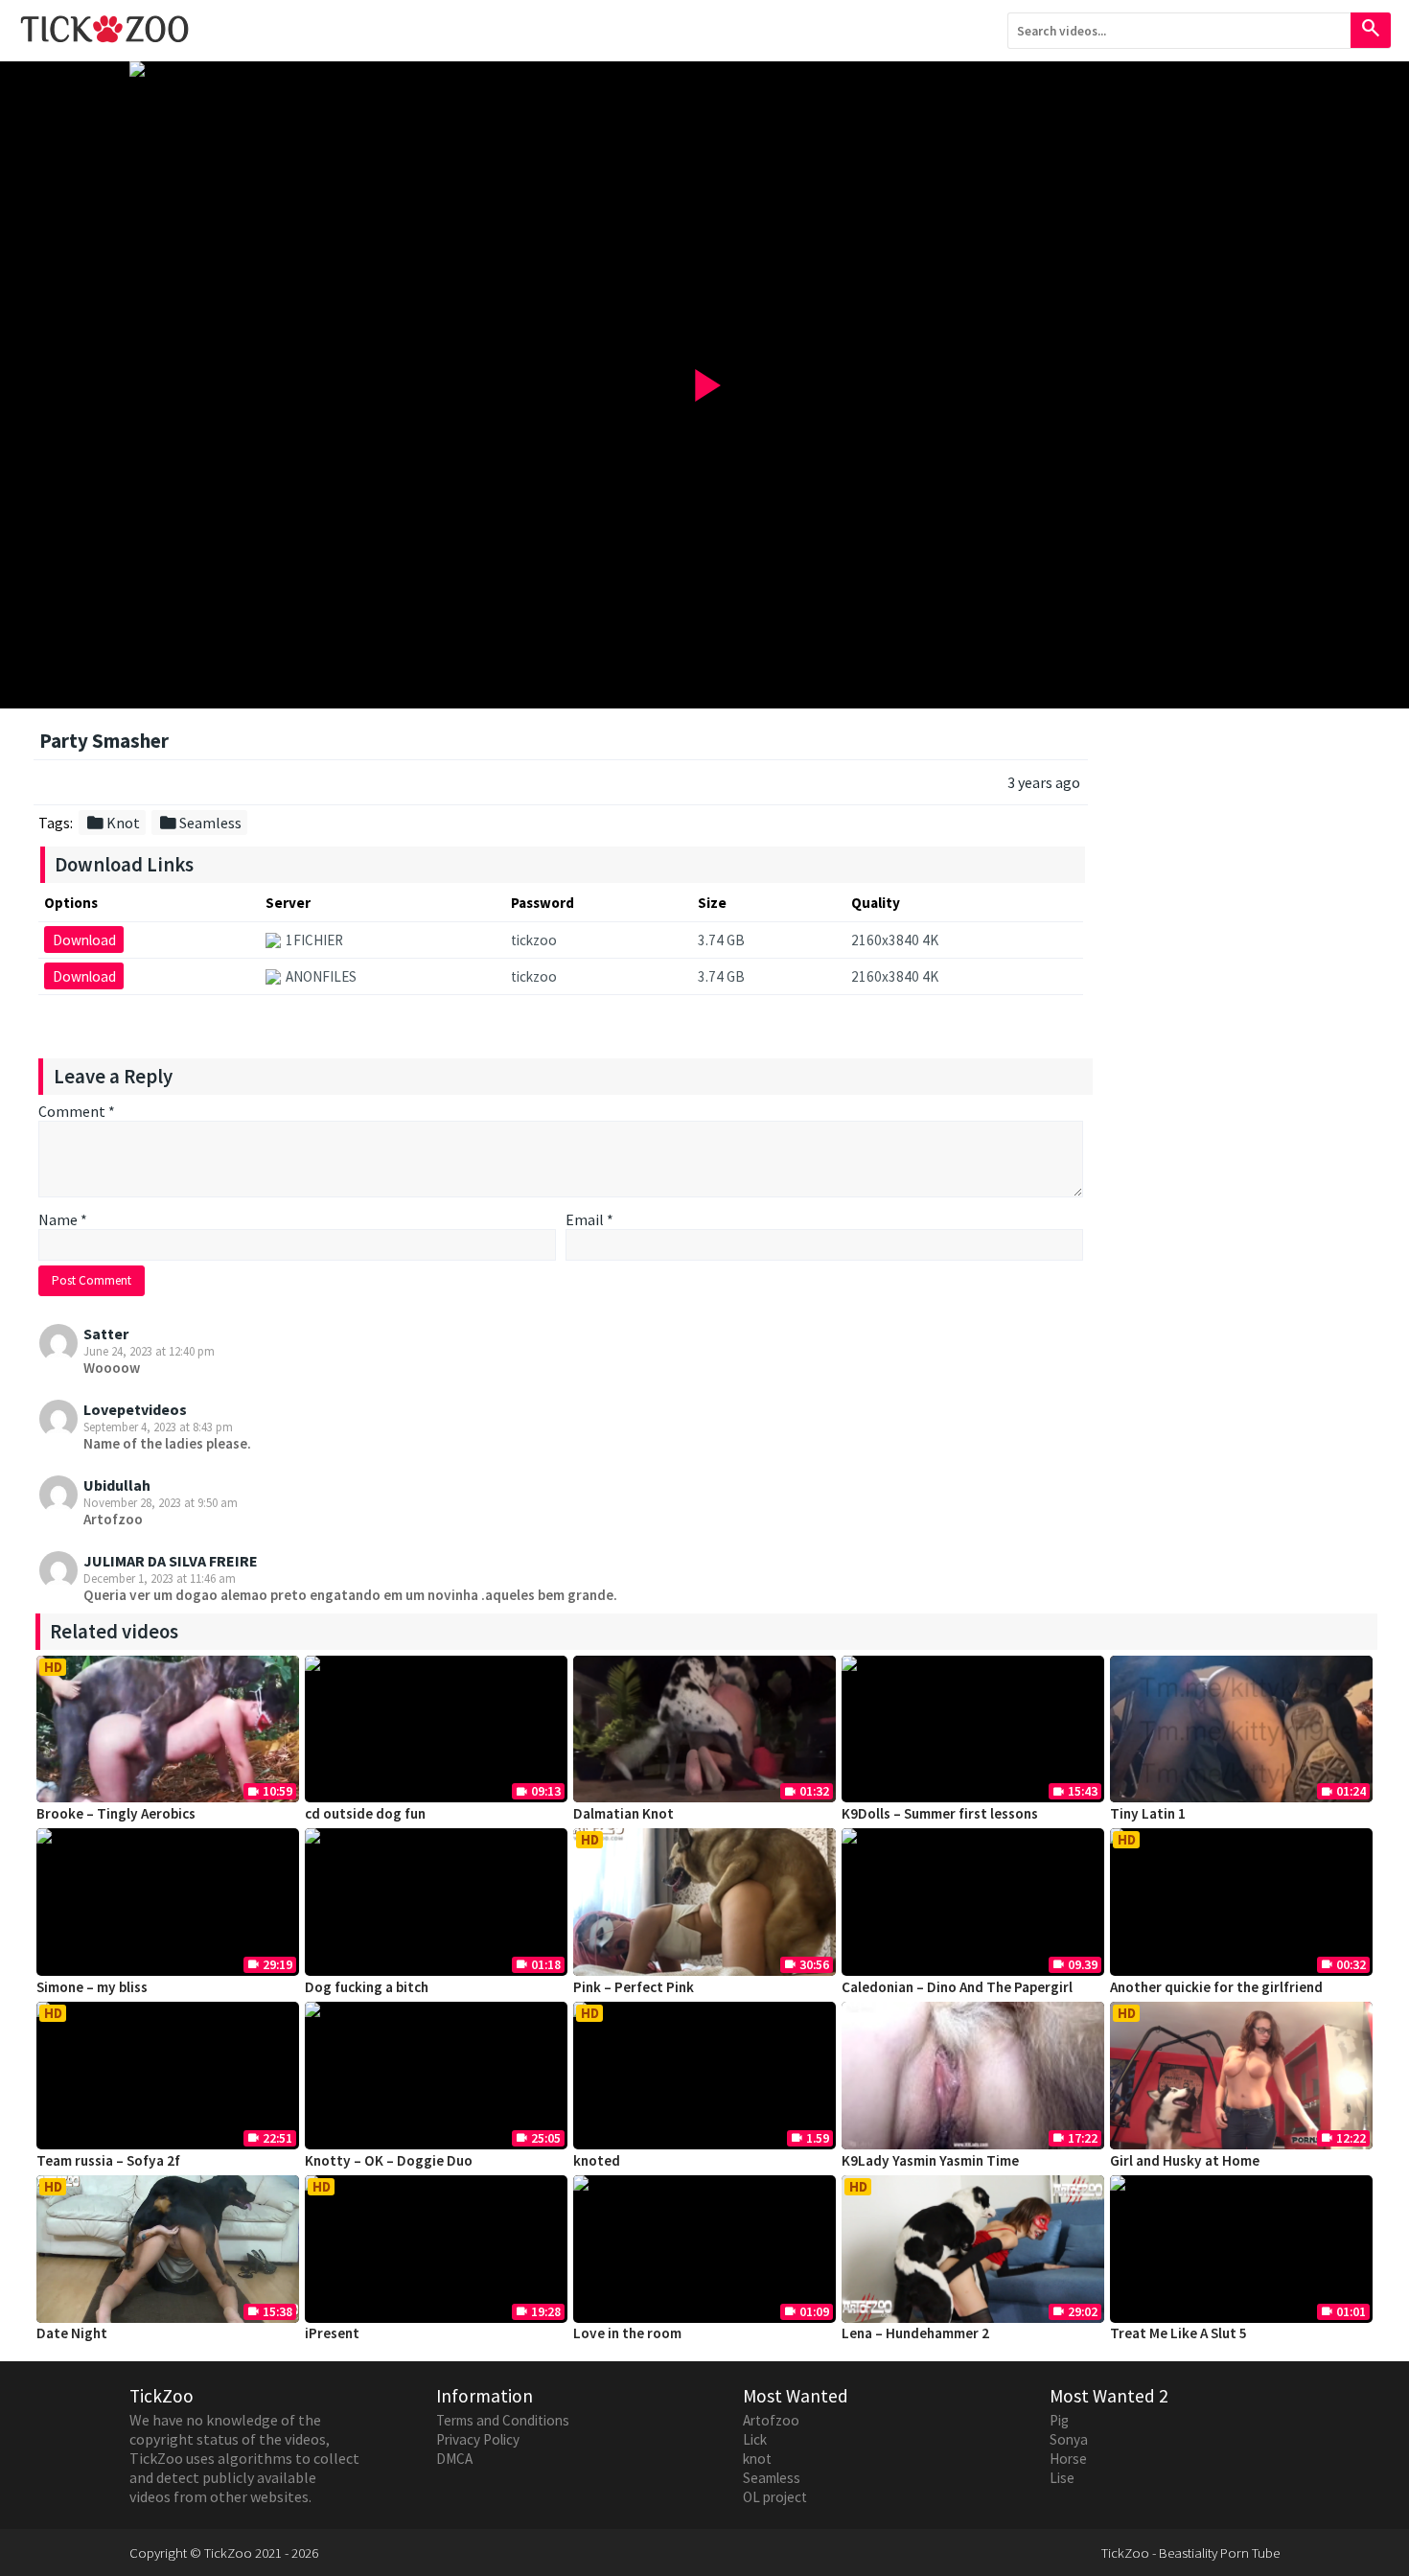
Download (84, 940)
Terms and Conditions (503, 2420)
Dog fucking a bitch (367, 1987)
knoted (597, 2160)
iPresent (332, 2333)
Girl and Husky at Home (1185, 2160)
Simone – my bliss (92, 1987)
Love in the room (627, 2333)
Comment (77, 1111)
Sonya (1069, 2439)
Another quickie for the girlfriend (1216, 1987)
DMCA (454, 2459)
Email (589, 1219)
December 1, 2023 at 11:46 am (160, 1578)
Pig (1059, 2420)
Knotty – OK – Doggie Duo (389, 2160)
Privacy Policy (478, 2439)
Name (63, 1219)
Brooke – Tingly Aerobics (116, 1813)
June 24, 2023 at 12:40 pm (149, 1351)
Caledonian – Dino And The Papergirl (957, 1987)
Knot (113, 823)
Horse (1068, 2459)
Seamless (200, 823)
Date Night (72, 2333)
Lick (755, 2439)
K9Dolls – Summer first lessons (940, 1813)
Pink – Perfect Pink (634, 1987)
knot (757, 2459)
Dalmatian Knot (624, 1813)
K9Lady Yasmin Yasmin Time (930, 2160)
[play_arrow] (704, 69)
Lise (1062, 2478)
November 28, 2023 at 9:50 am (161, 1502)
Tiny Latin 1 (1148, 1813)
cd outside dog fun (365, 1813)
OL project (775, 2497)
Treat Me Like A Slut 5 (1178, 2333)
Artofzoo (771, 2420)
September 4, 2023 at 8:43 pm (158, 1427)
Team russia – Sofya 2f (108, 2160)
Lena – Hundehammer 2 (915, 2333)
